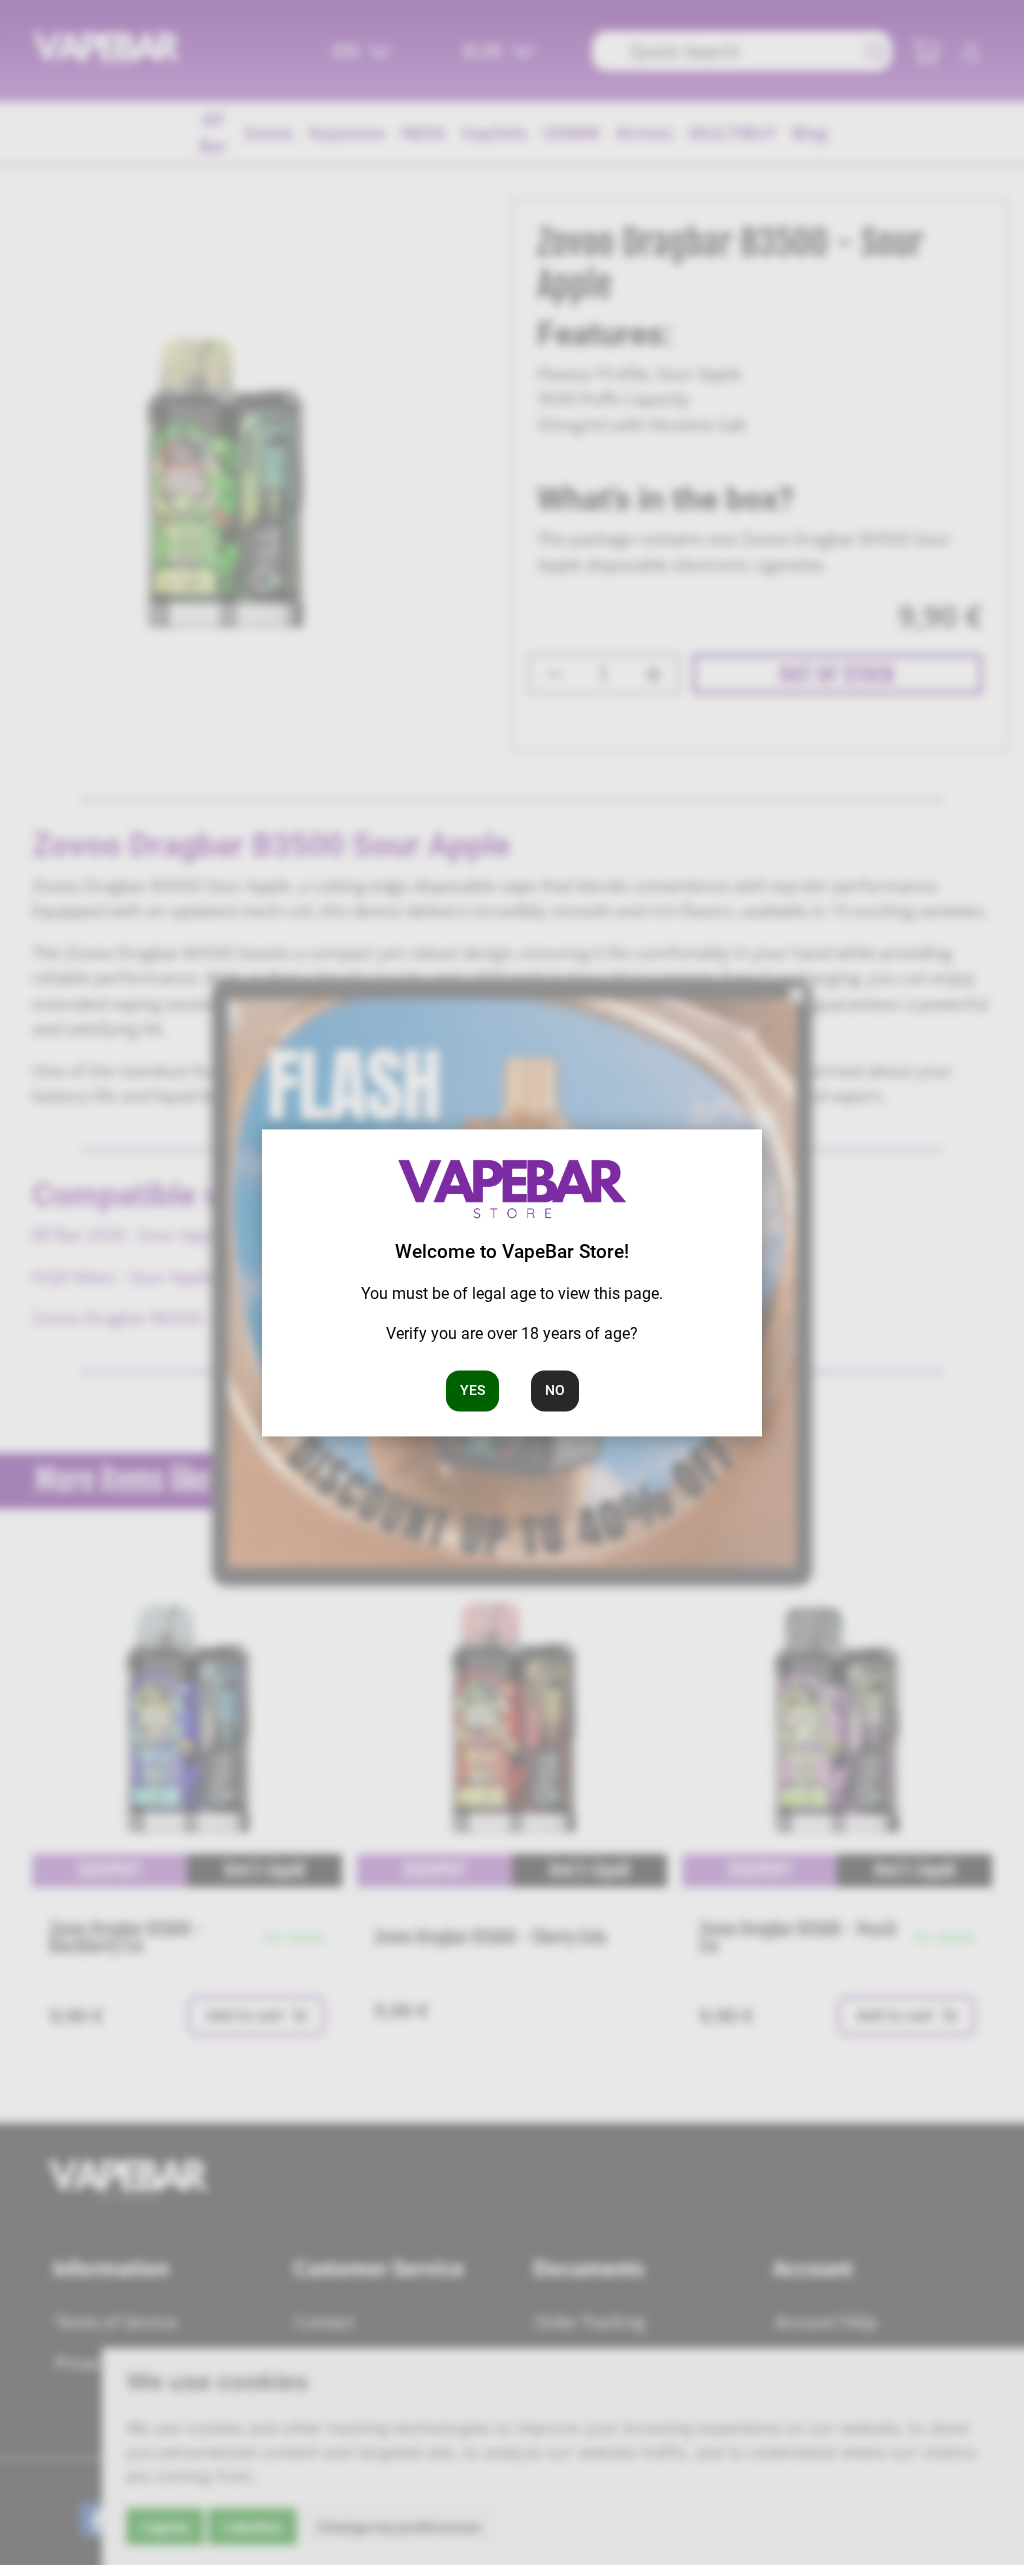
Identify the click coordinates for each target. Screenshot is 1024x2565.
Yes (472, 1390)
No (555, 1390)
